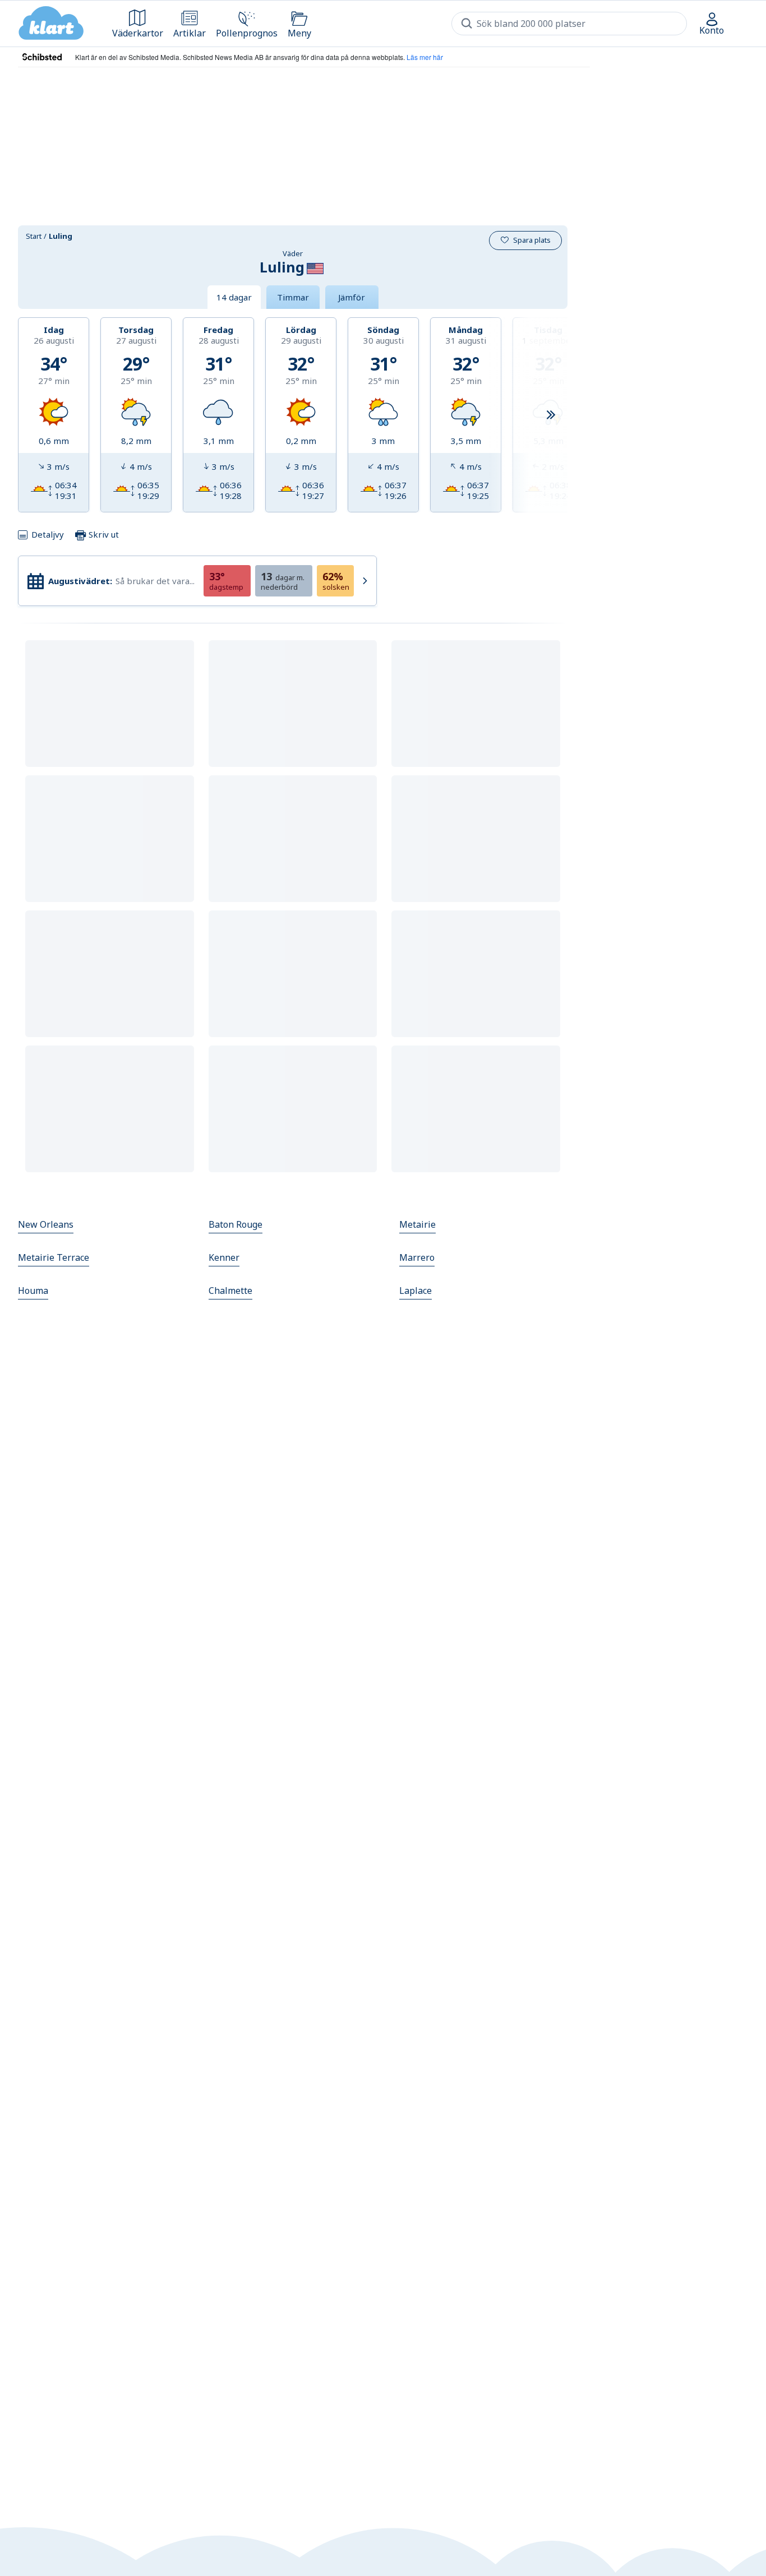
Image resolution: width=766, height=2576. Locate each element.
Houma (33, 1291)
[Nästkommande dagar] (551, 415)
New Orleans (46, 1224)
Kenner (224, 1257)
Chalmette (230, 1291)
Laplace (416, 1291)
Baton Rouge (236, 1224)
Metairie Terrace (54, 1257)
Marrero (417, 1257)
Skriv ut (103, 534)
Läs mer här (425, 57)
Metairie (417, 1224)
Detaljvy (48, 534)
